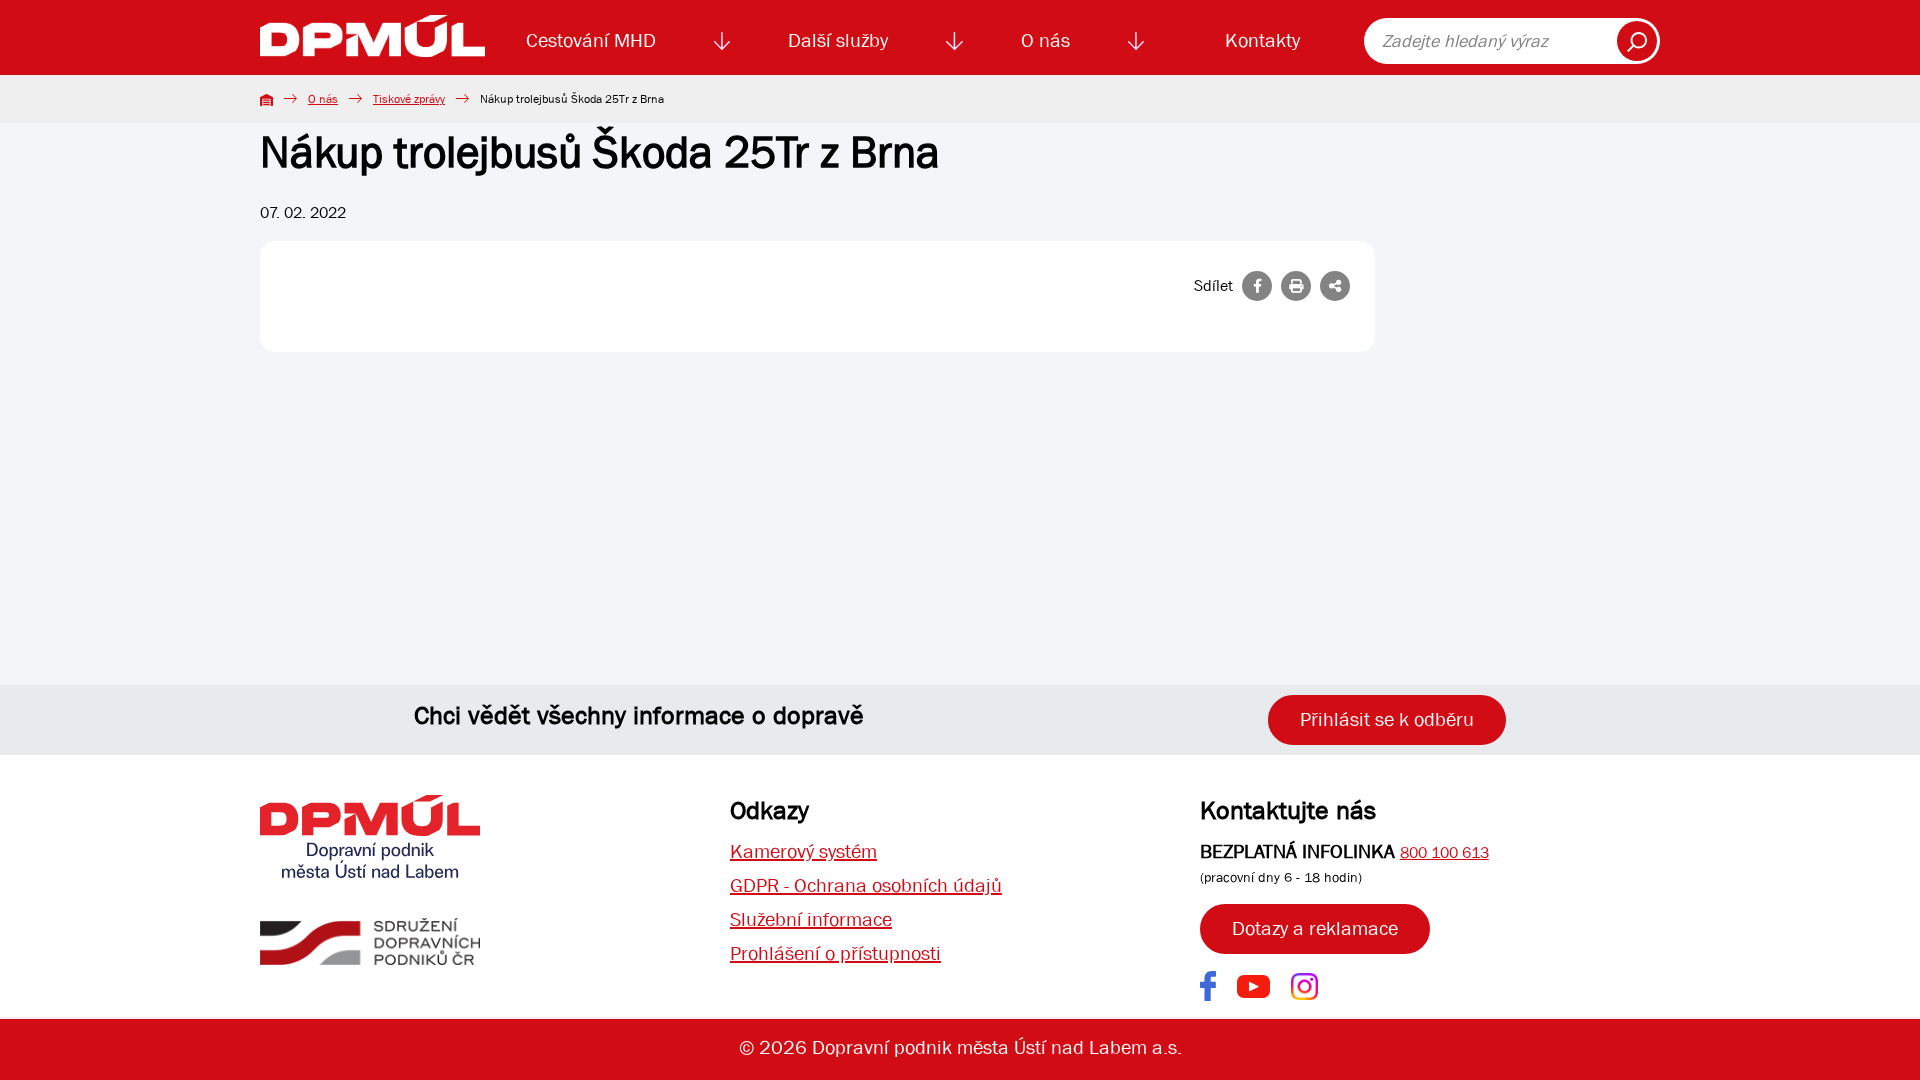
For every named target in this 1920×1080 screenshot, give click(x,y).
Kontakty (1262, 40)
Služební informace (811, 919)
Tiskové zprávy (409, 99)
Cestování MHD (591, 40)
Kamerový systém (803, 851)
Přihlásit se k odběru (1387, 719)
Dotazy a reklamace (1315, 928)
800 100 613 (1444, 852)
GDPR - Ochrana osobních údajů (866, 885)
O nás (1045, 40)
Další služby (838, 40)
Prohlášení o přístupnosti (835, 953)
